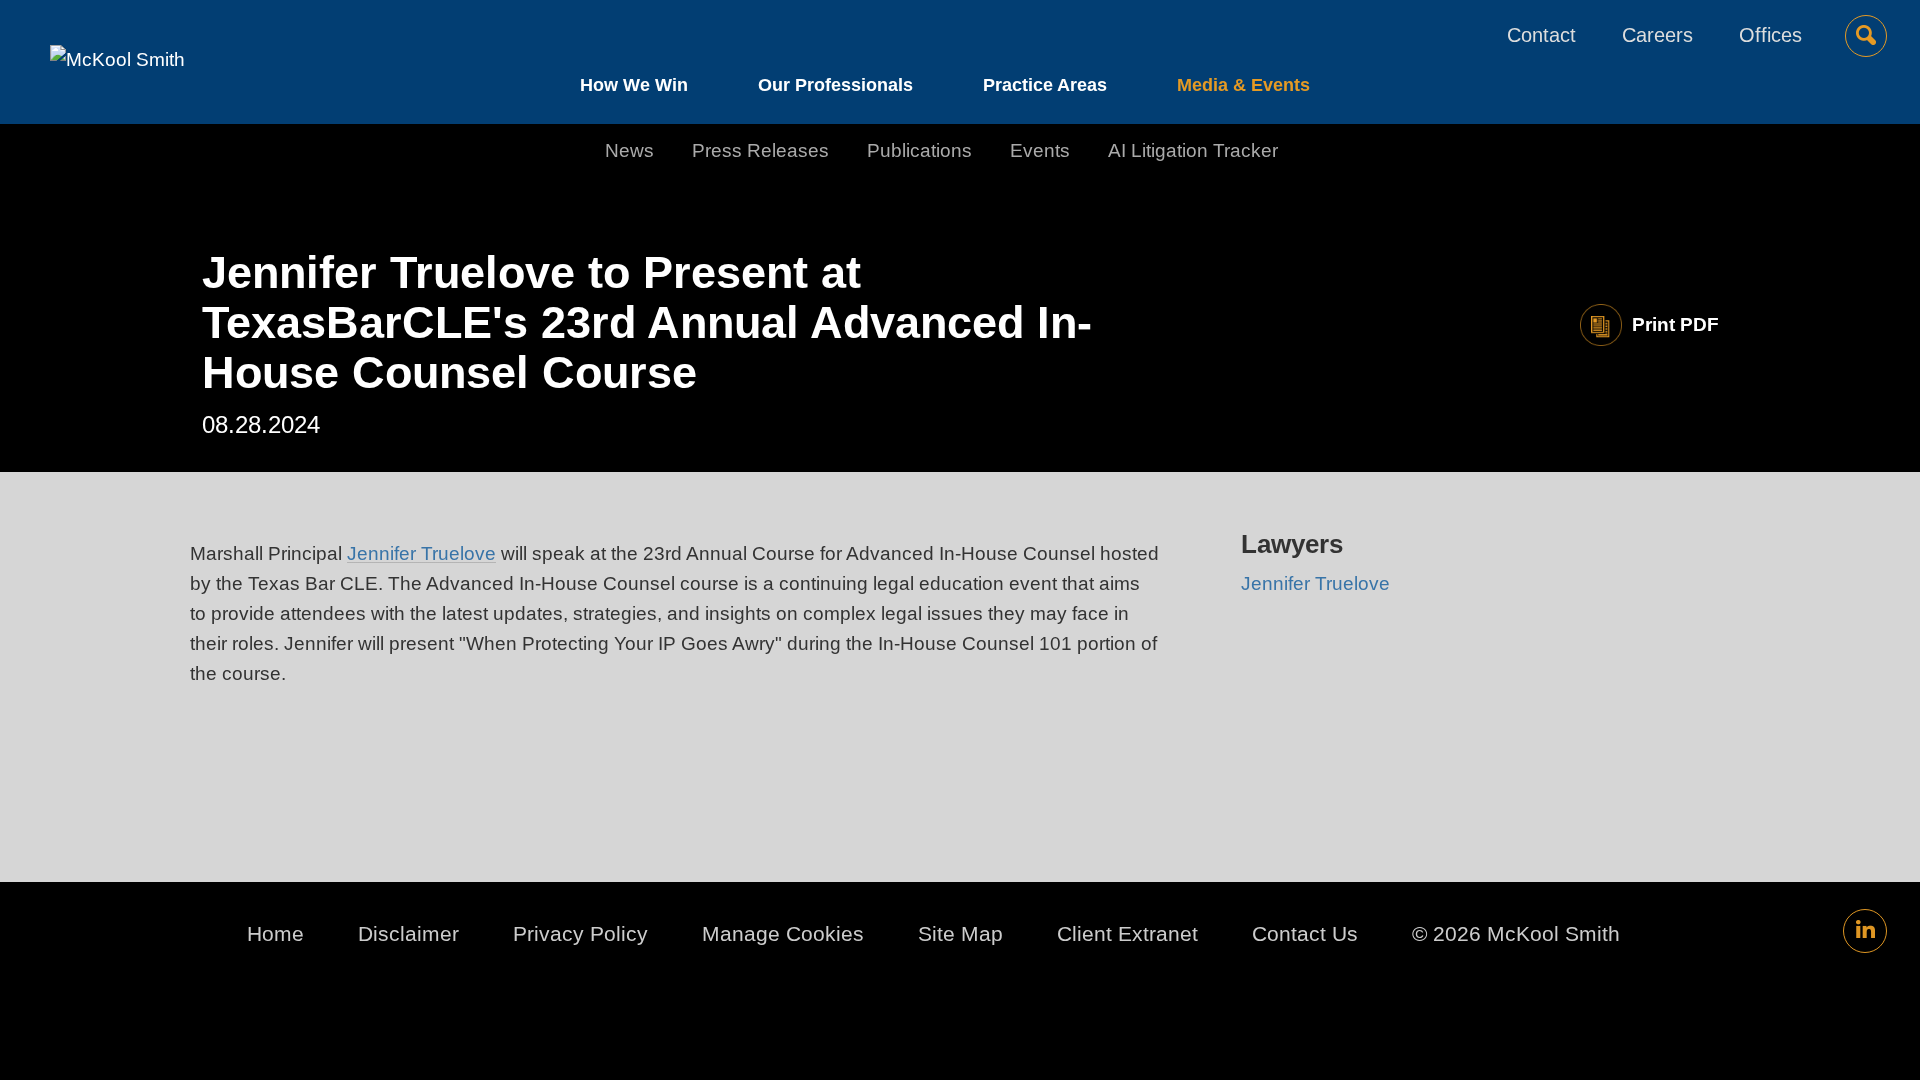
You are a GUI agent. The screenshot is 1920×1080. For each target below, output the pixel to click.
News (629, 150)
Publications (919, 150)
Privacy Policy (580, 933)
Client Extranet (1127, 933)
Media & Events (1243, 85)
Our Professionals (835, 85)
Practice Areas (1045, 85)
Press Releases (760, 150)
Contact (1541, 35)
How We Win (634, 85)
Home (275, 933)
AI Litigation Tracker (1193, 150)
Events (1040, 150)
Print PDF (1675, 324)
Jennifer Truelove (421, 553)
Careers (1657, 35)
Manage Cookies (783, 933)
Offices (1770, 35)
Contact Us (1305, 933)
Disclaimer (408, 933)
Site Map (960, 933)
